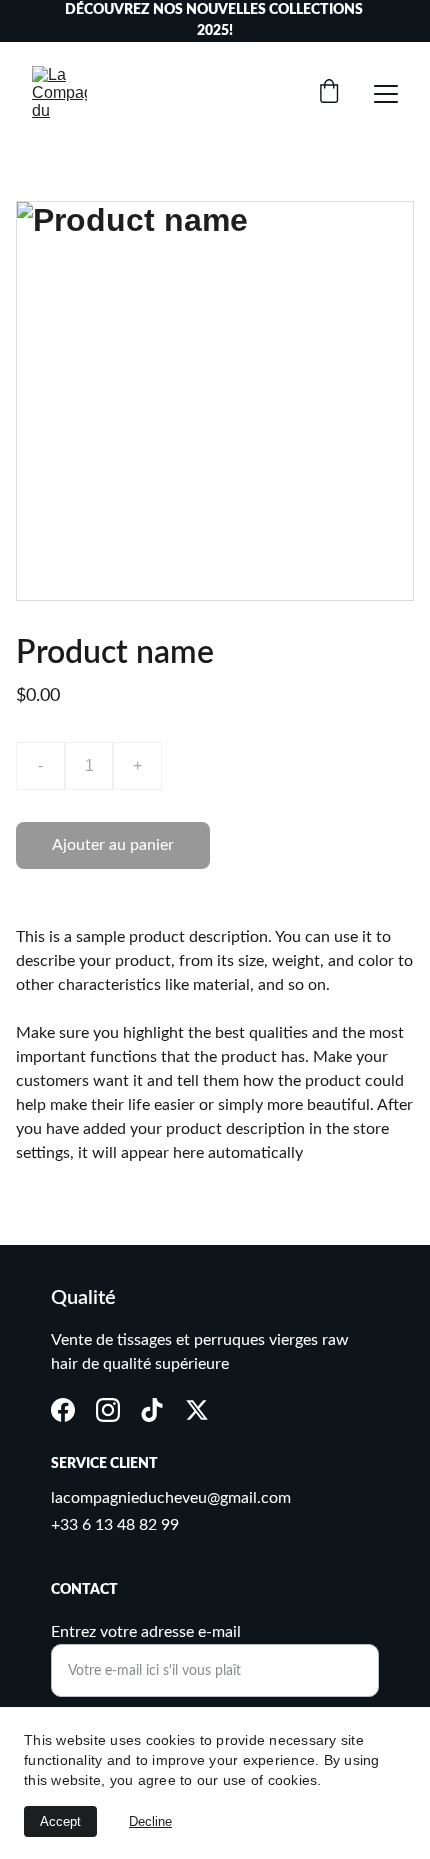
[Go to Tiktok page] (152, 1410)
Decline (150, 1821)
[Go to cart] (329, 93)
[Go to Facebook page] (63, 1410)
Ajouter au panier (113, 845)
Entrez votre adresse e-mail (146, 1632)
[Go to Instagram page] (108, 1410)
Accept (60, 1821)
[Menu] (386, 94)
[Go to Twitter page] (197, 1410)
